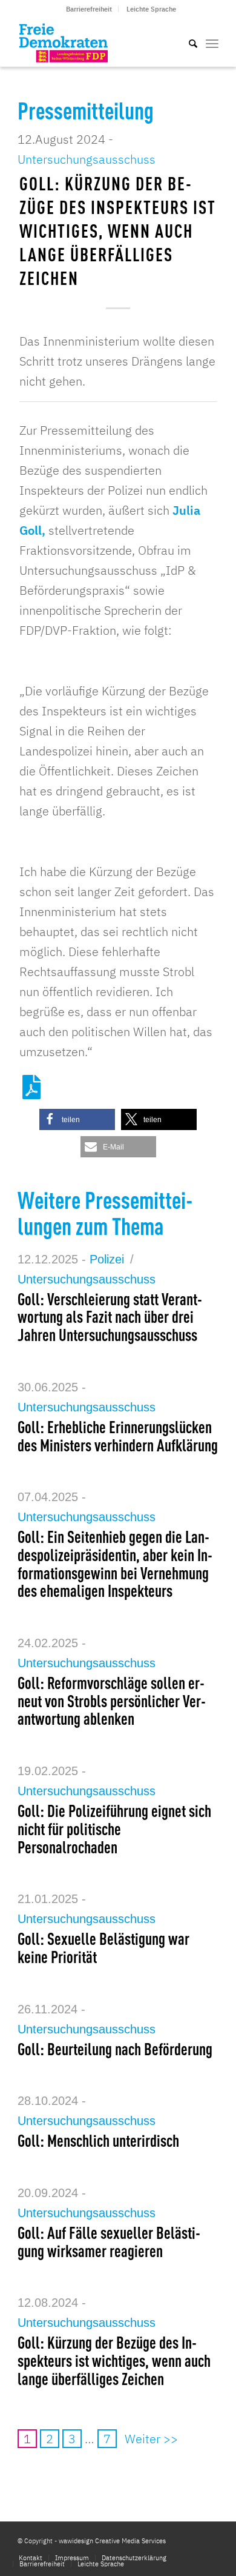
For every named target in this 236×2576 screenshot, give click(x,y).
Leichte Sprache (151, 9)
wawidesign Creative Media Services (112, 2541)
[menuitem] (89, 9)
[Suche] (187, 42)
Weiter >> (151, 2439)
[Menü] (212, 42)
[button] (77, 1119)
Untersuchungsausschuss (87, 159)
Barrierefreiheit (89, 9)
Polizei (107, 1259)
